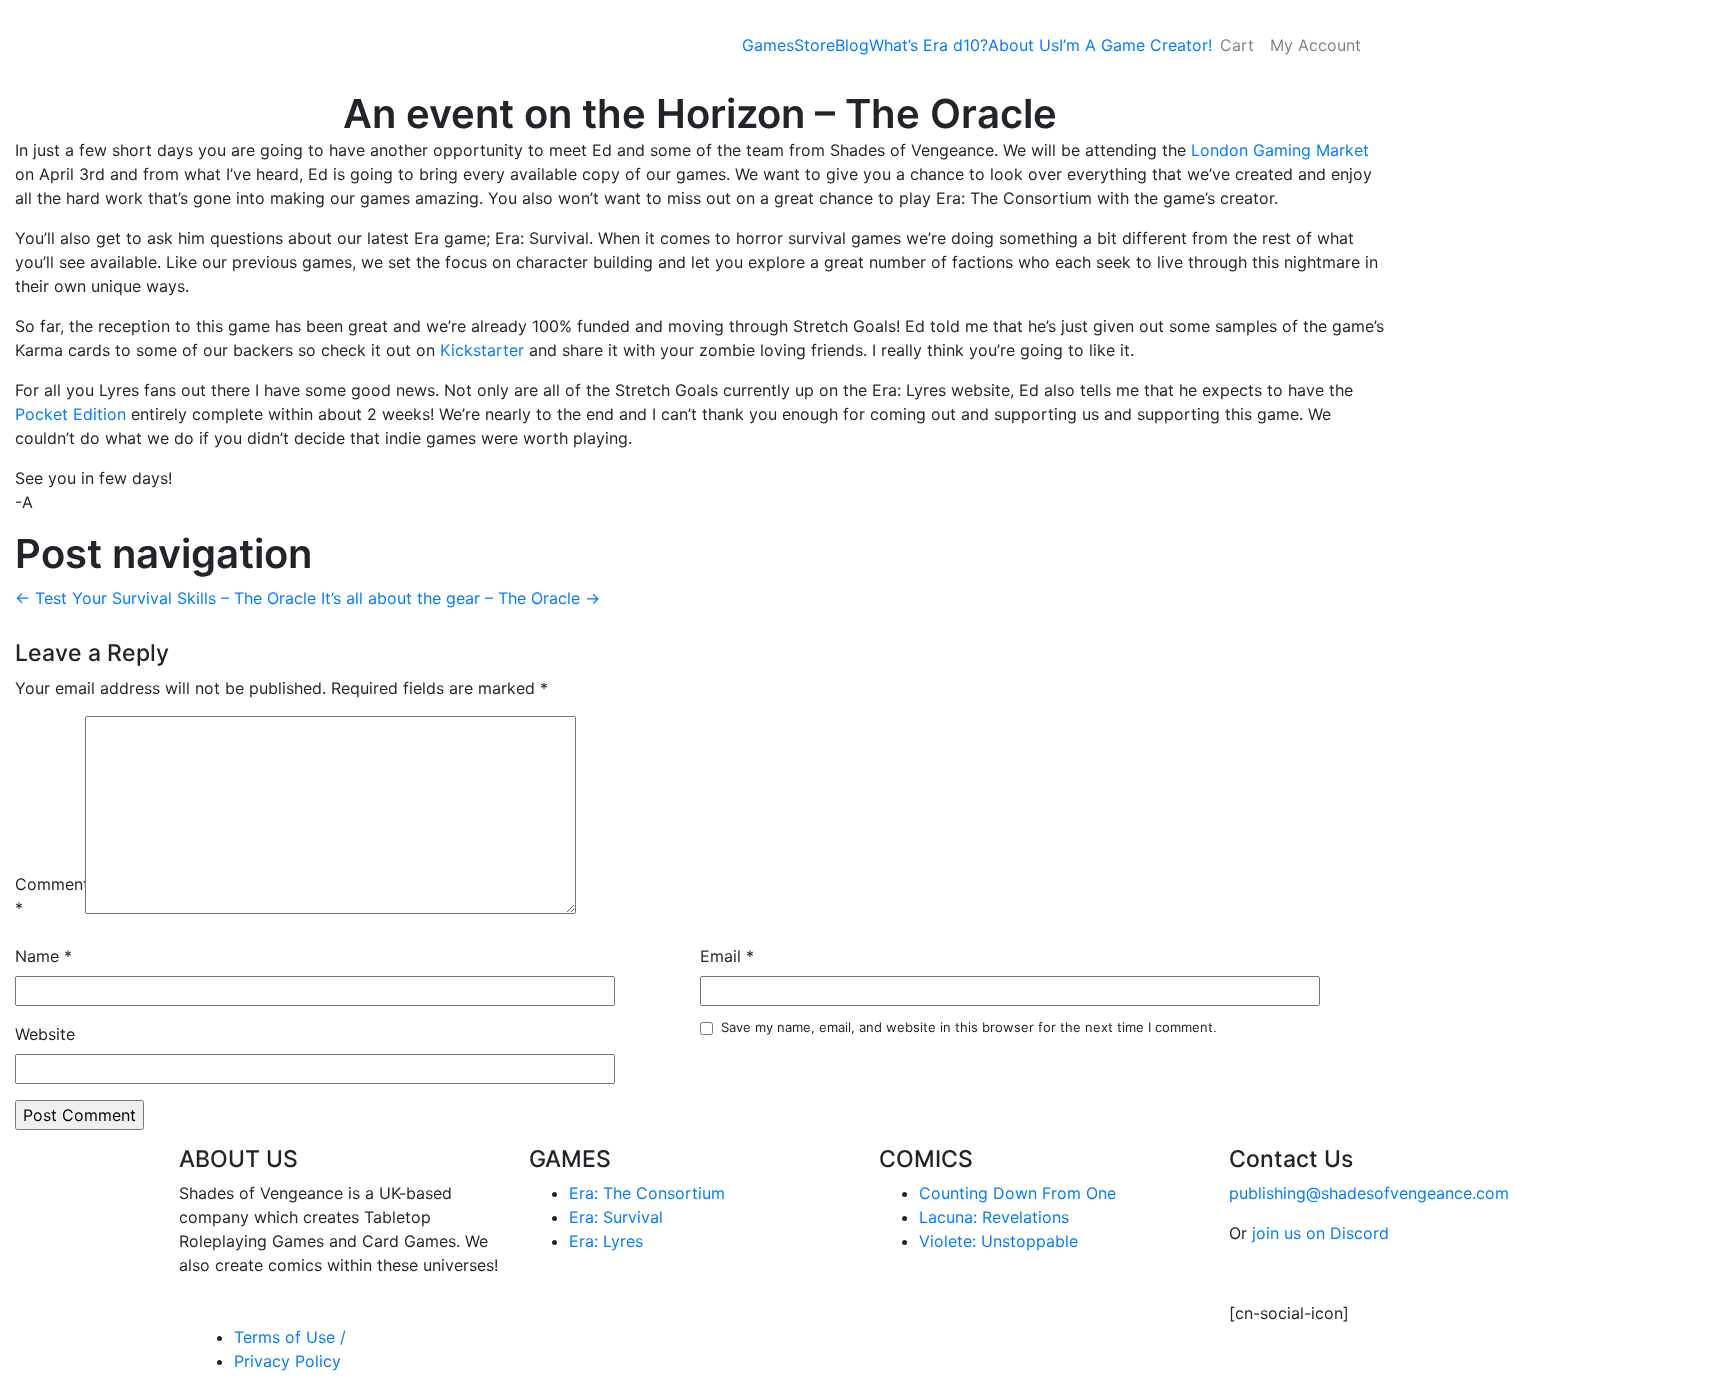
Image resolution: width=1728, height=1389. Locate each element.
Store (814, 45)
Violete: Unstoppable (998, 1241)
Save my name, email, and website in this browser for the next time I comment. (969, 1027)
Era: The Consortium (647, 1193)
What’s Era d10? (928, 45)
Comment (47, 896)
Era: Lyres (606, 1241)
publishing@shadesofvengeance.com (1369, 1193)
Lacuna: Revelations (994, 1217)
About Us (1023, 45)
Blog (852, 45)
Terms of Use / (290, 1337)
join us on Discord (1320, 1233)
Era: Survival (616, 1217)
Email (727, 956)
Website (45, 1034)
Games (768, 45)
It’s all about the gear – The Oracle (460, 598)
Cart (1237, 45)
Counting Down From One (1017, 1193)
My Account (1315, 45)
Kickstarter (482, 350)
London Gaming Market (1280, 150)
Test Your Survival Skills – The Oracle (165, 598)
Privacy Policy (287, 1361)
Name (43, 956)
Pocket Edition (70, 414)
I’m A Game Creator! (1135, 45)
